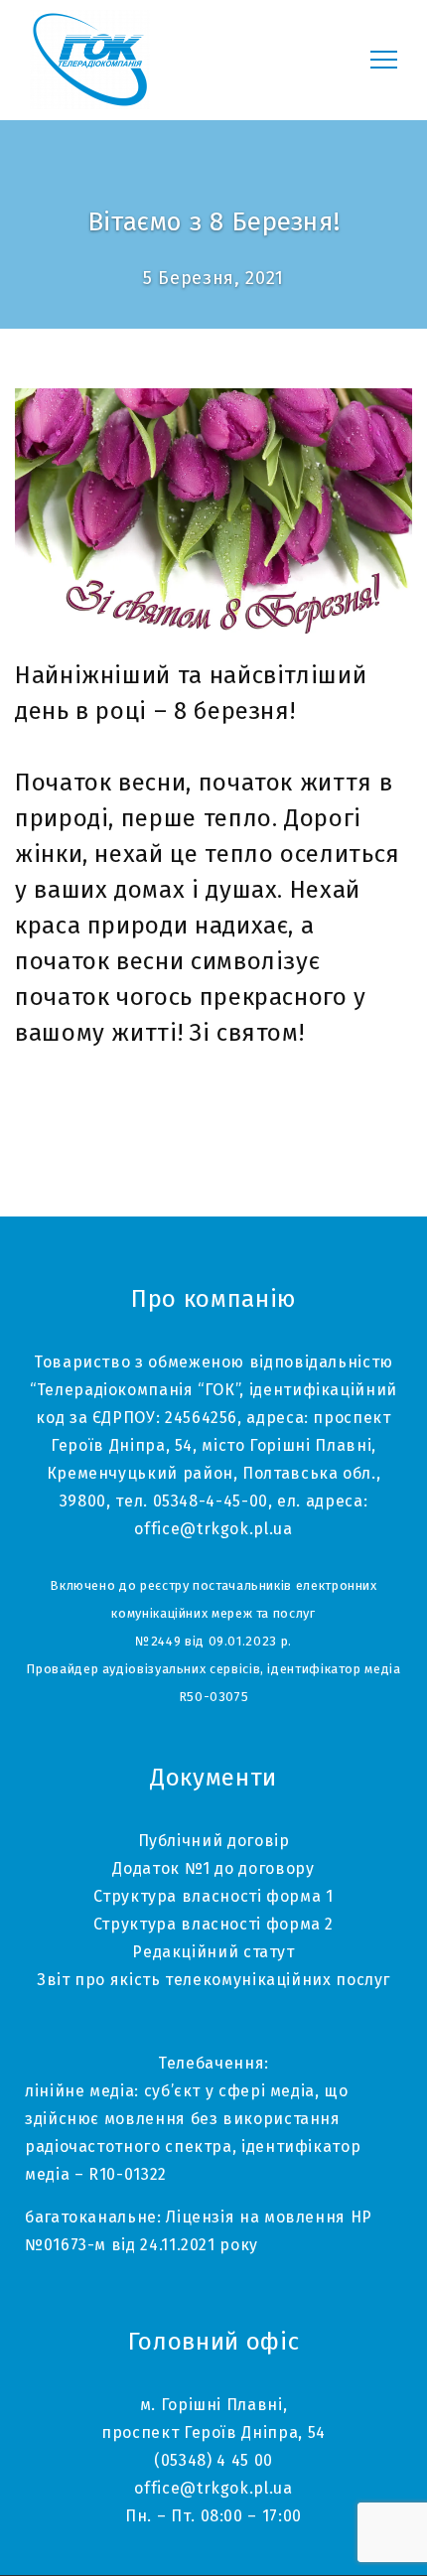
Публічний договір (214, 1841)
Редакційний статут (213, 1952)
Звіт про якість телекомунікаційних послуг (213, 1980)
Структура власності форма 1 (213, 1896)
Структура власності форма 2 (213, 1924)
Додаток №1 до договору (213, 1868)
